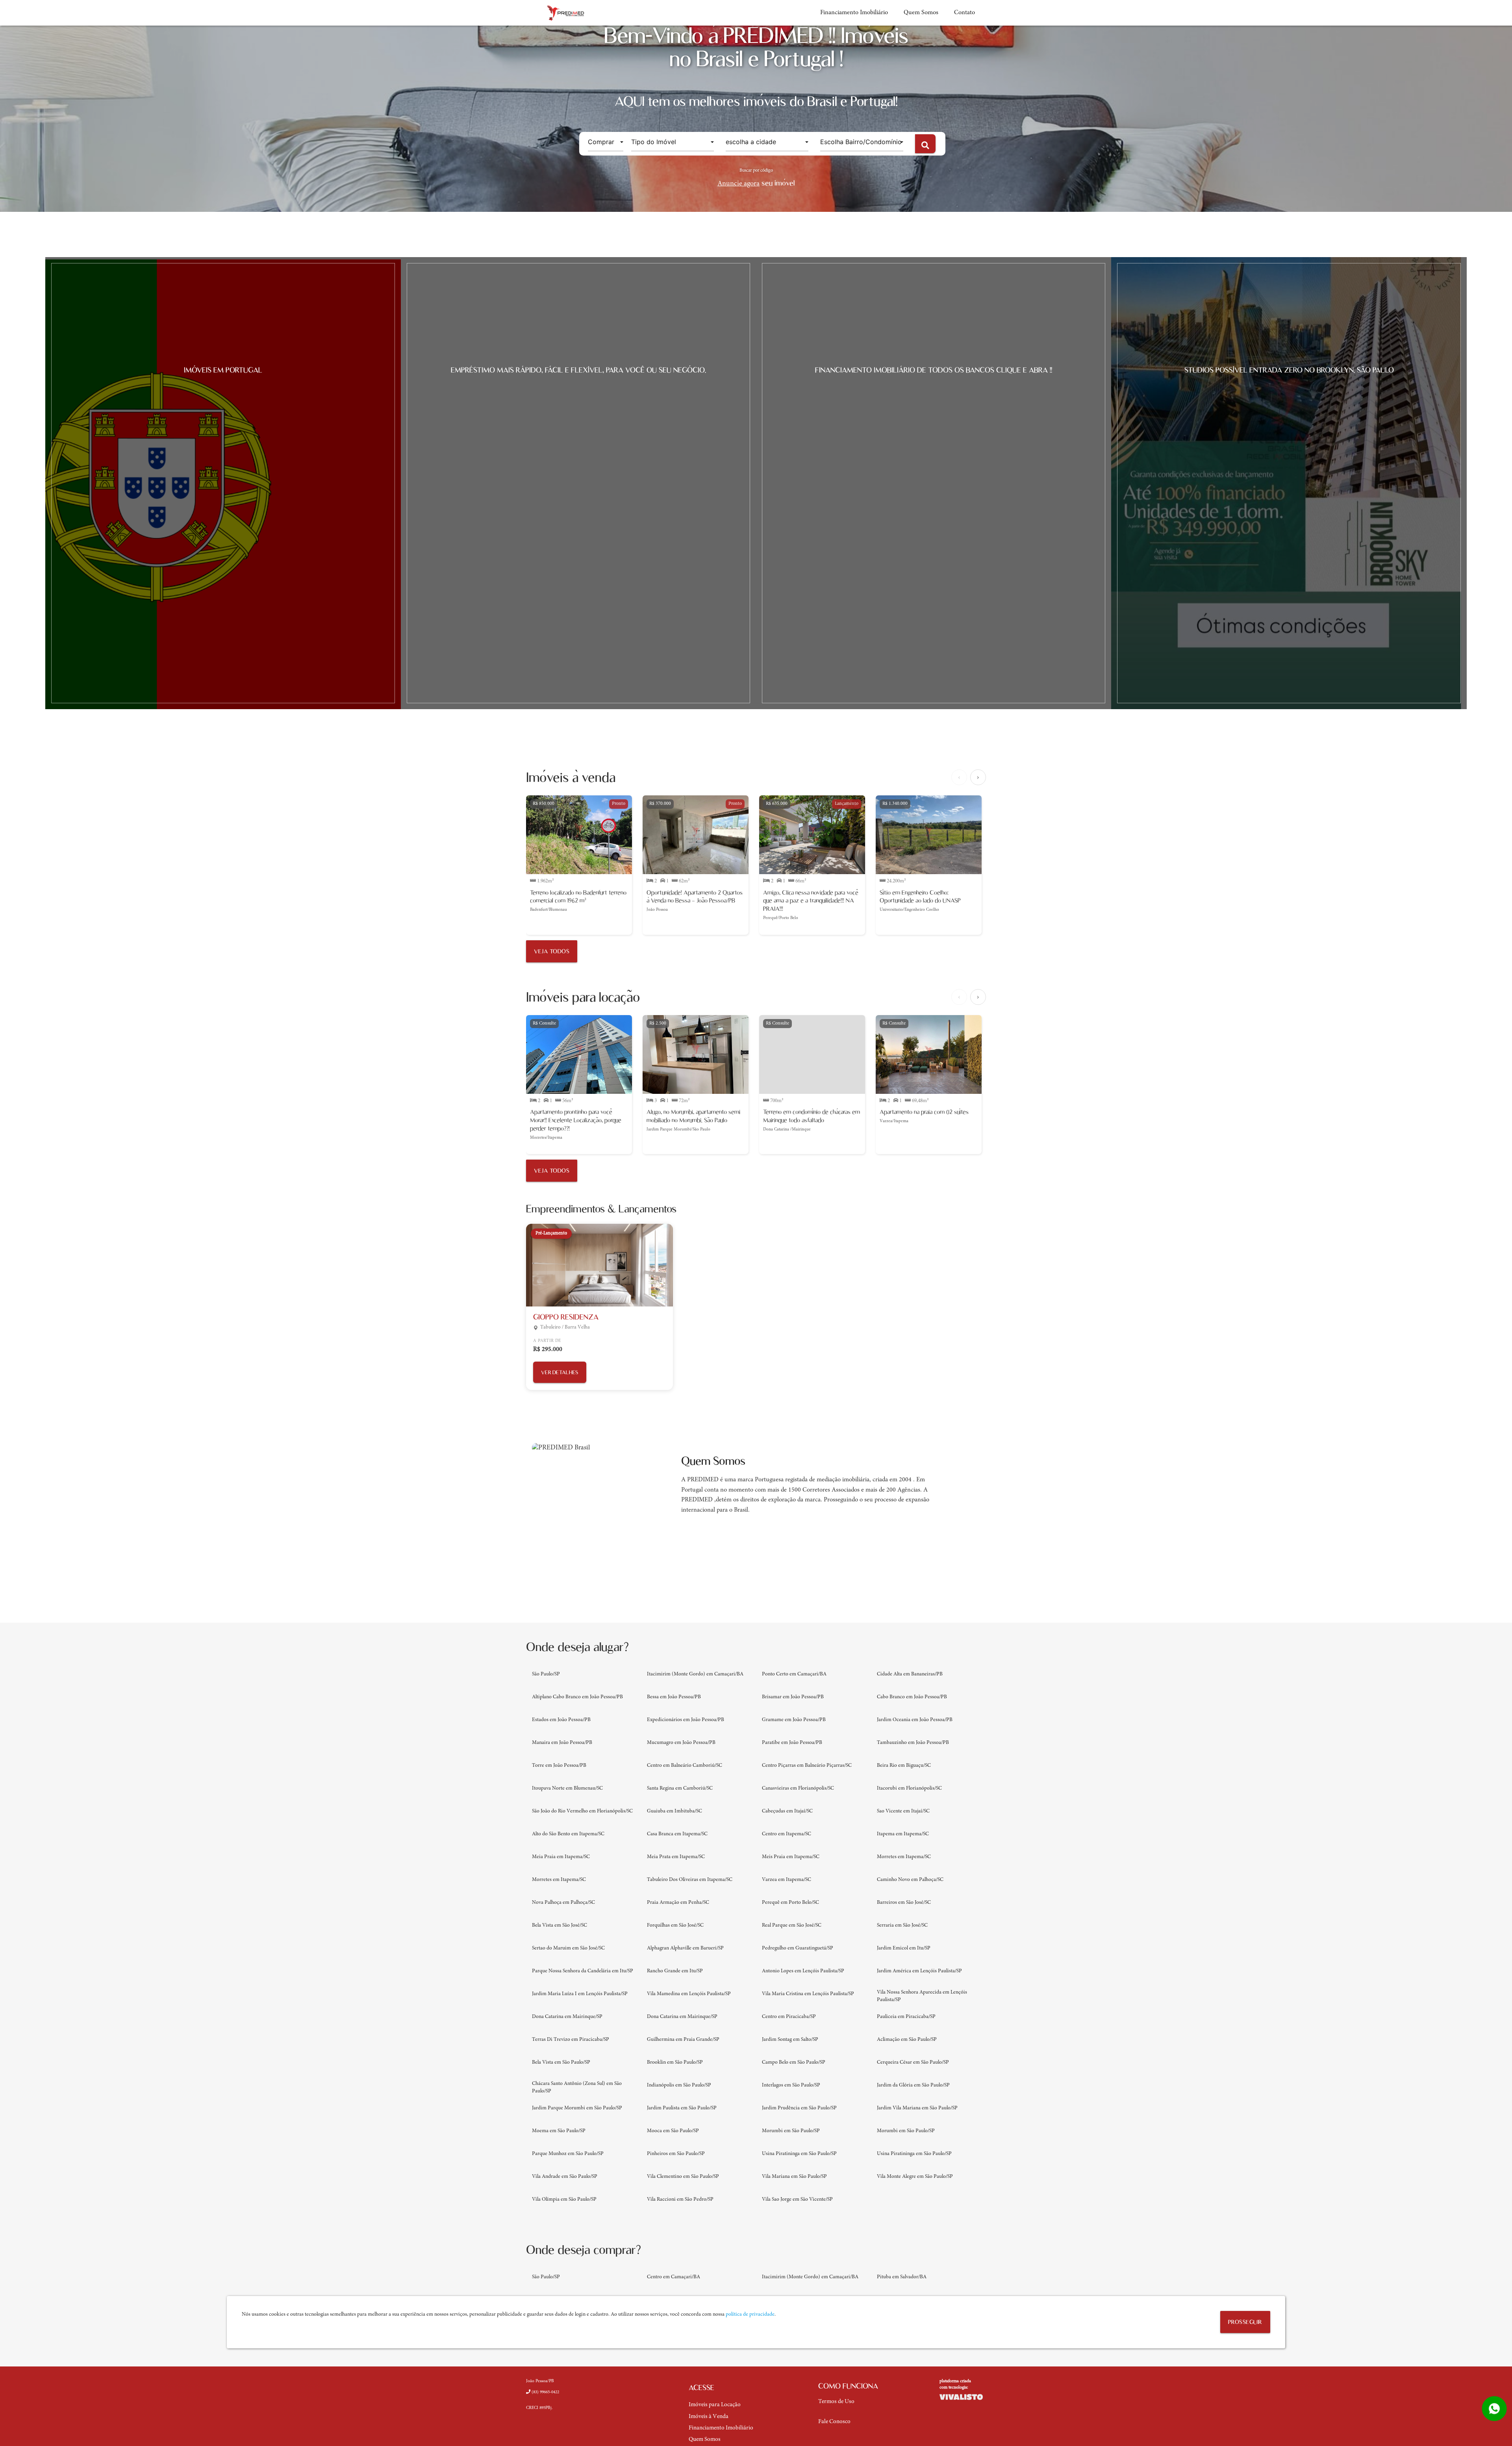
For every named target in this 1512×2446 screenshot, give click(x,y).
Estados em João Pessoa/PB (561, 1720)
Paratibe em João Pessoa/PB (792, 1743)
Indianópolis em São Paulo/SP (679, 2085)
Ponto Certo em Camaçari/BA (794, 1674)
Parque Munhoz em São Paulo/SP (568, 2154)
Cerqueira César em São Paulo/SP (913, 2062)
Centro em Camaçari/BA (674, 2277)
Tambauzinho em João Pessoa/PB (913, 1743)
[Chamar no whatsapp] (1494, 2409)
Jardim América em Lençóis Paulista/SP (919, 1971)
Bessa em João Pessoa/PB (674, 1697)
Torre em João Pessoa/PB (559, 1766)
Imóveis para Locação (715, 2405)
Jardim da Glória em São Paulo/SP (913, 2085)
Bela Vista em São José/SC (560, 1925)
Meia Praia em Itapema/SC (561, 1857)
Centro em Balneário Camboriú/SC (685, 1766)
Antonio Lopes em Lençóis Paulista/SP (803, 1971)
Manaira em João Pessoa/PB (562, 1743)
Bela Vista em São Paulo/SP (561, 2062)
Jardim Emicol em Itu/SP (904, 1948)
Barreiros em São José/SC (904, 1903)
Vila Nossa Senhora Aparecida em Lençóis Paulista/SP (922, 1996)
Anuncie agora (738, 184)
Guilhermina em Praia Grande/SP (683, 2040)
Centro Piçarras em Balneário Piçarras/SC (807, 1766)
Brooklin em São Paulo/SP (675, 2062)
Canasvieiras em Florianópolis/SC (798, 1788)
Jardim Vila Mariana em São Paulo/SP (917, 2108)
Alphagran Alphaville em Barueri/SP (685, 1948)
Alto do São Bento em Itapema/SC (568, 1834)
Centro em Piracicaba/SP (789, 2017)
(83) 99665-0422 (545, 2392)
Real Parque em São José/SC (792, 1925)
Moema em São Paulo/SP (559, 2131)
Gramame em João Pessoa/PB (794, 1720)
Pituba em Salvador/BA (902, 2277)
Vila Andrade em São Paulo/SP (565, 2177)
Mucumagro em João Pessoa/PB (681, 1743)
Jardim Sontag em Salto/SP (790, 2040)
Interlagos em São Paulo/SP (791, 2085)
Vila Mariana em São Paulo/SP (794, 2177)
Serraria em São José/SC (902, 1925)
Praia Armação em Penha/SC (678, 1903)
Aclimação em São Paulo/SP (907, 2040)
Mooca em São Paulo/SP (673, 2131)
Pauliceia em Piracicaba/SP (906, 2017)
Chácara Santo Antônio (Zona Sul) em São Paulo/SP (577, 2087)
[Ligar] (544, 2399)
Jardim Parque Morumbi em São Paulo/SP (577, 2108)
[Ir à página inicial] (565, 13)
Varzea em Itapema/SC (787, 1880)
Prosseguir (1245, 2322)
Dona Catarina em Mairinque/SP (567, 2017)
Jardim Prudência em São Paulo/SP (799, 2108)
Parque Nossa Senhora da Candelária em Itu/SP (583, 1971)
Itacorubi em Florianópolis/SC (909, 1788)
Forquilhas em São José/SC (675, 1925)
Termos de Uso (836, 2402)
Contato (964, 13)
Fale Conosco (834, 2422)
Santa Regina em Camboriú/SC (680, 1788)
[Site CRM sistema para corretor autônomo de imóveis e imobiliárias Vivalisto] (963, 2397)
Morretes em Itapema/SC (904, 1857)
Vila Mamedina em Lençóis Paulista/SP (689, 1994)
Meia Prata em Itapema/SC (676, 1857)
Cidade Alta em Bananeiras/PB (910, 1674)
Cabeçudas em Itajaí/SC (787, 1811)
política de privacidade (750, 2314)
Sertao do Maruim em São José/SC (568, 1948)
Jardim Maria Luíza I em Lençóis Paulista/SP (580, 1994)
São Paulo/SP (546, 1674)
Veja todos (552, 951)
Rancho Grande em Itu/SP (675, 1971)
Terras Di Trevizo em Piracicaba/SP (571, 2040)
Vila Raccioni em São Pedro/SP (680, 2200)
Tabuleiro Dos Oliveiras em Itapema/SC (690, 1880)
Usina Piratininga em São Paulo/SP (799, 2154)
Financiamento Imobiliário (854, 13)
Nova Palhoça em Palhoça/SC (563, 1903)
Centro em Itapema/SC (787, 1834)
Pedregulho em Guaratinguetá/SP (798, 1948)
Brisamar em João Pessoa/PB (793, 1697)
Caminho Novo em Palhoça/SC (910, 1880)
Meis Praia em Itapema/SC (791, 1857)
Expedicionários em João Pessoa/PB (686, 1720)
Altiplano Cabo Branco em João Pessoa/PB (577, 1697)
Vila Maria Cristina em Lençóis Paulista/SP (808, 1994)
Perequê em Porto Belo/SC (790, 1903)
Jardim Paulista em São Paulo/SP (682, 2108)
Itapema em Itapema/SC (903, 1834)
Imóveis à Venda (709, 2417)
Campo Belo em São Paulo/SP (794, 2062)
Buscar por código (756, 170)
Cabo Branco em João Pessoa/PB (912, 1697)
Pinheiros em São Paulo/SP (676, 2154)
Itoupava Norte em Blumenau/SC (567, 1788)
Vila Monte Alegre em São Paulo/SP (915, 2177)
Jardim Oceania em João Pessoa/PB (915, 1720)
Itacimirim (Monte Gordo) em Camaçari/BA (695, 1674)
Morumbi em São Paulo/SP (791, 2131)
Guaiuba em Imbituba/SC (674, 1811)
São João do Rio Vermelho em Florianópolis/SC (582, 1811)
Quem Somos (921, 13)
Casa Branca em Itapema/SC (677, 1834)
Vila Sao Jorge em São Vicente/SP (797, 2200)
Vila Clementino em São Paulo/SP (683, 2177)
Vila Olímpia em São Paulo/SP (564, 2200)
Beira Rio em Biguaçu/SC (904, 1766)
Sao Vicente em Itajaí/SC (903, 1811)
